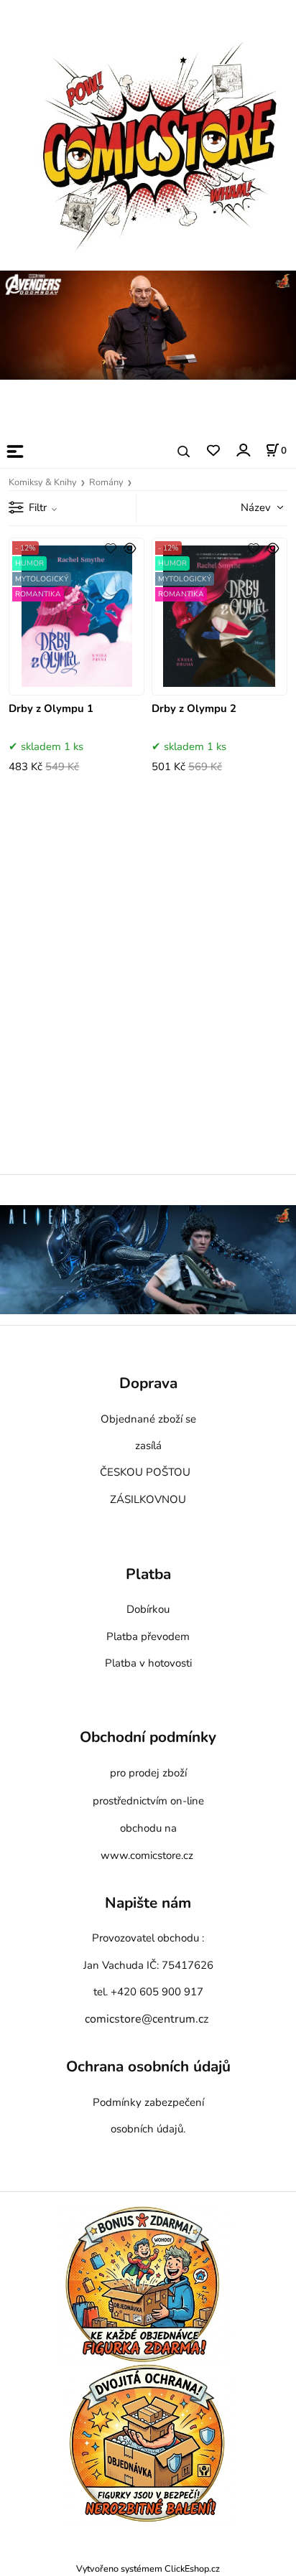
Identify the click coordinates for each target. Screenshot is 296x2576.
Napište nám (148, 1903)
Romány (106, 482)
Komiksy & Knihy (43, 482)
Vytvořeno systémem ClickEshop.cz (148, 2568)
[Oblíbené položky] (213, 451)
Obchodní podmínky (148, 1737)
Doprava (148, 1384)
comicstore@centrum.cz (147, 2019)
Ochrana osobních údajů (148, 2067)
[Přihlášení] (242, 450)
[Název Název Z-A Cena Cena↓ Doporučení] (246, 507)
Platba (148, 1575)
